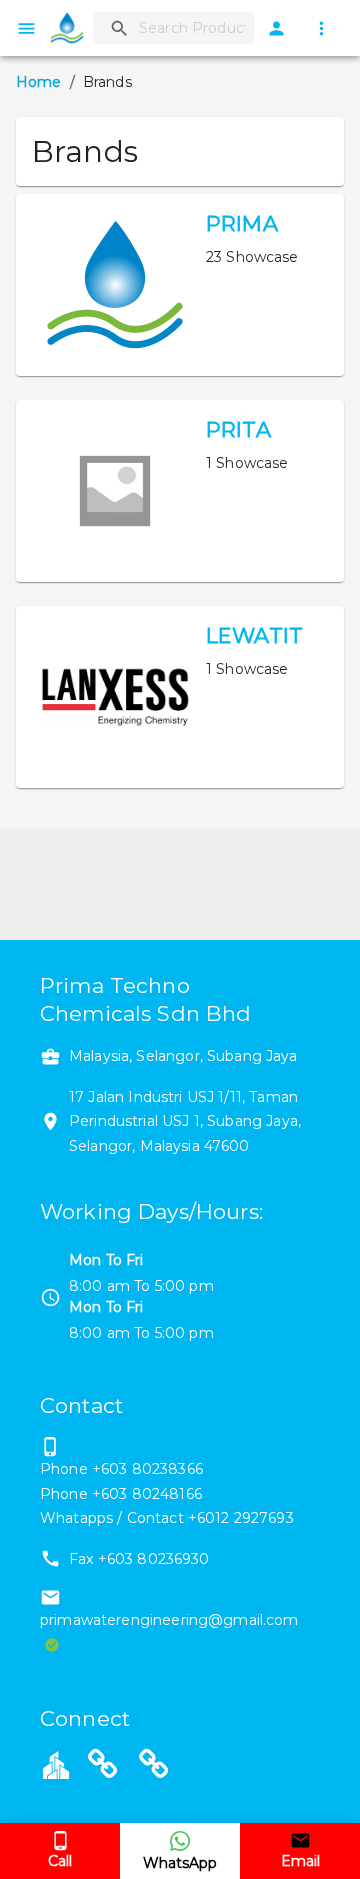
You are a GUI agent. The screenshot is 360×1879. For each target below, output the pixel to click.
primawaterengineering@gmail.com (169, 1620)
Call (60, 1861)
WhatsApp (180, 1863)
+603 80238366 (147, 1469)
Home (39, 82)
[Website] (103, 1767)
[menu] (26, 28)
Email (300, 1861)
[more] (321, 28)
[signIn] (276, 28)
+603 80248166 (147, 1494)
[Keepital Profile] (56, 1764)
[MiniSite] (154, 1767)
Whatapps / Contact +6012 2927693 (167, 1518)
